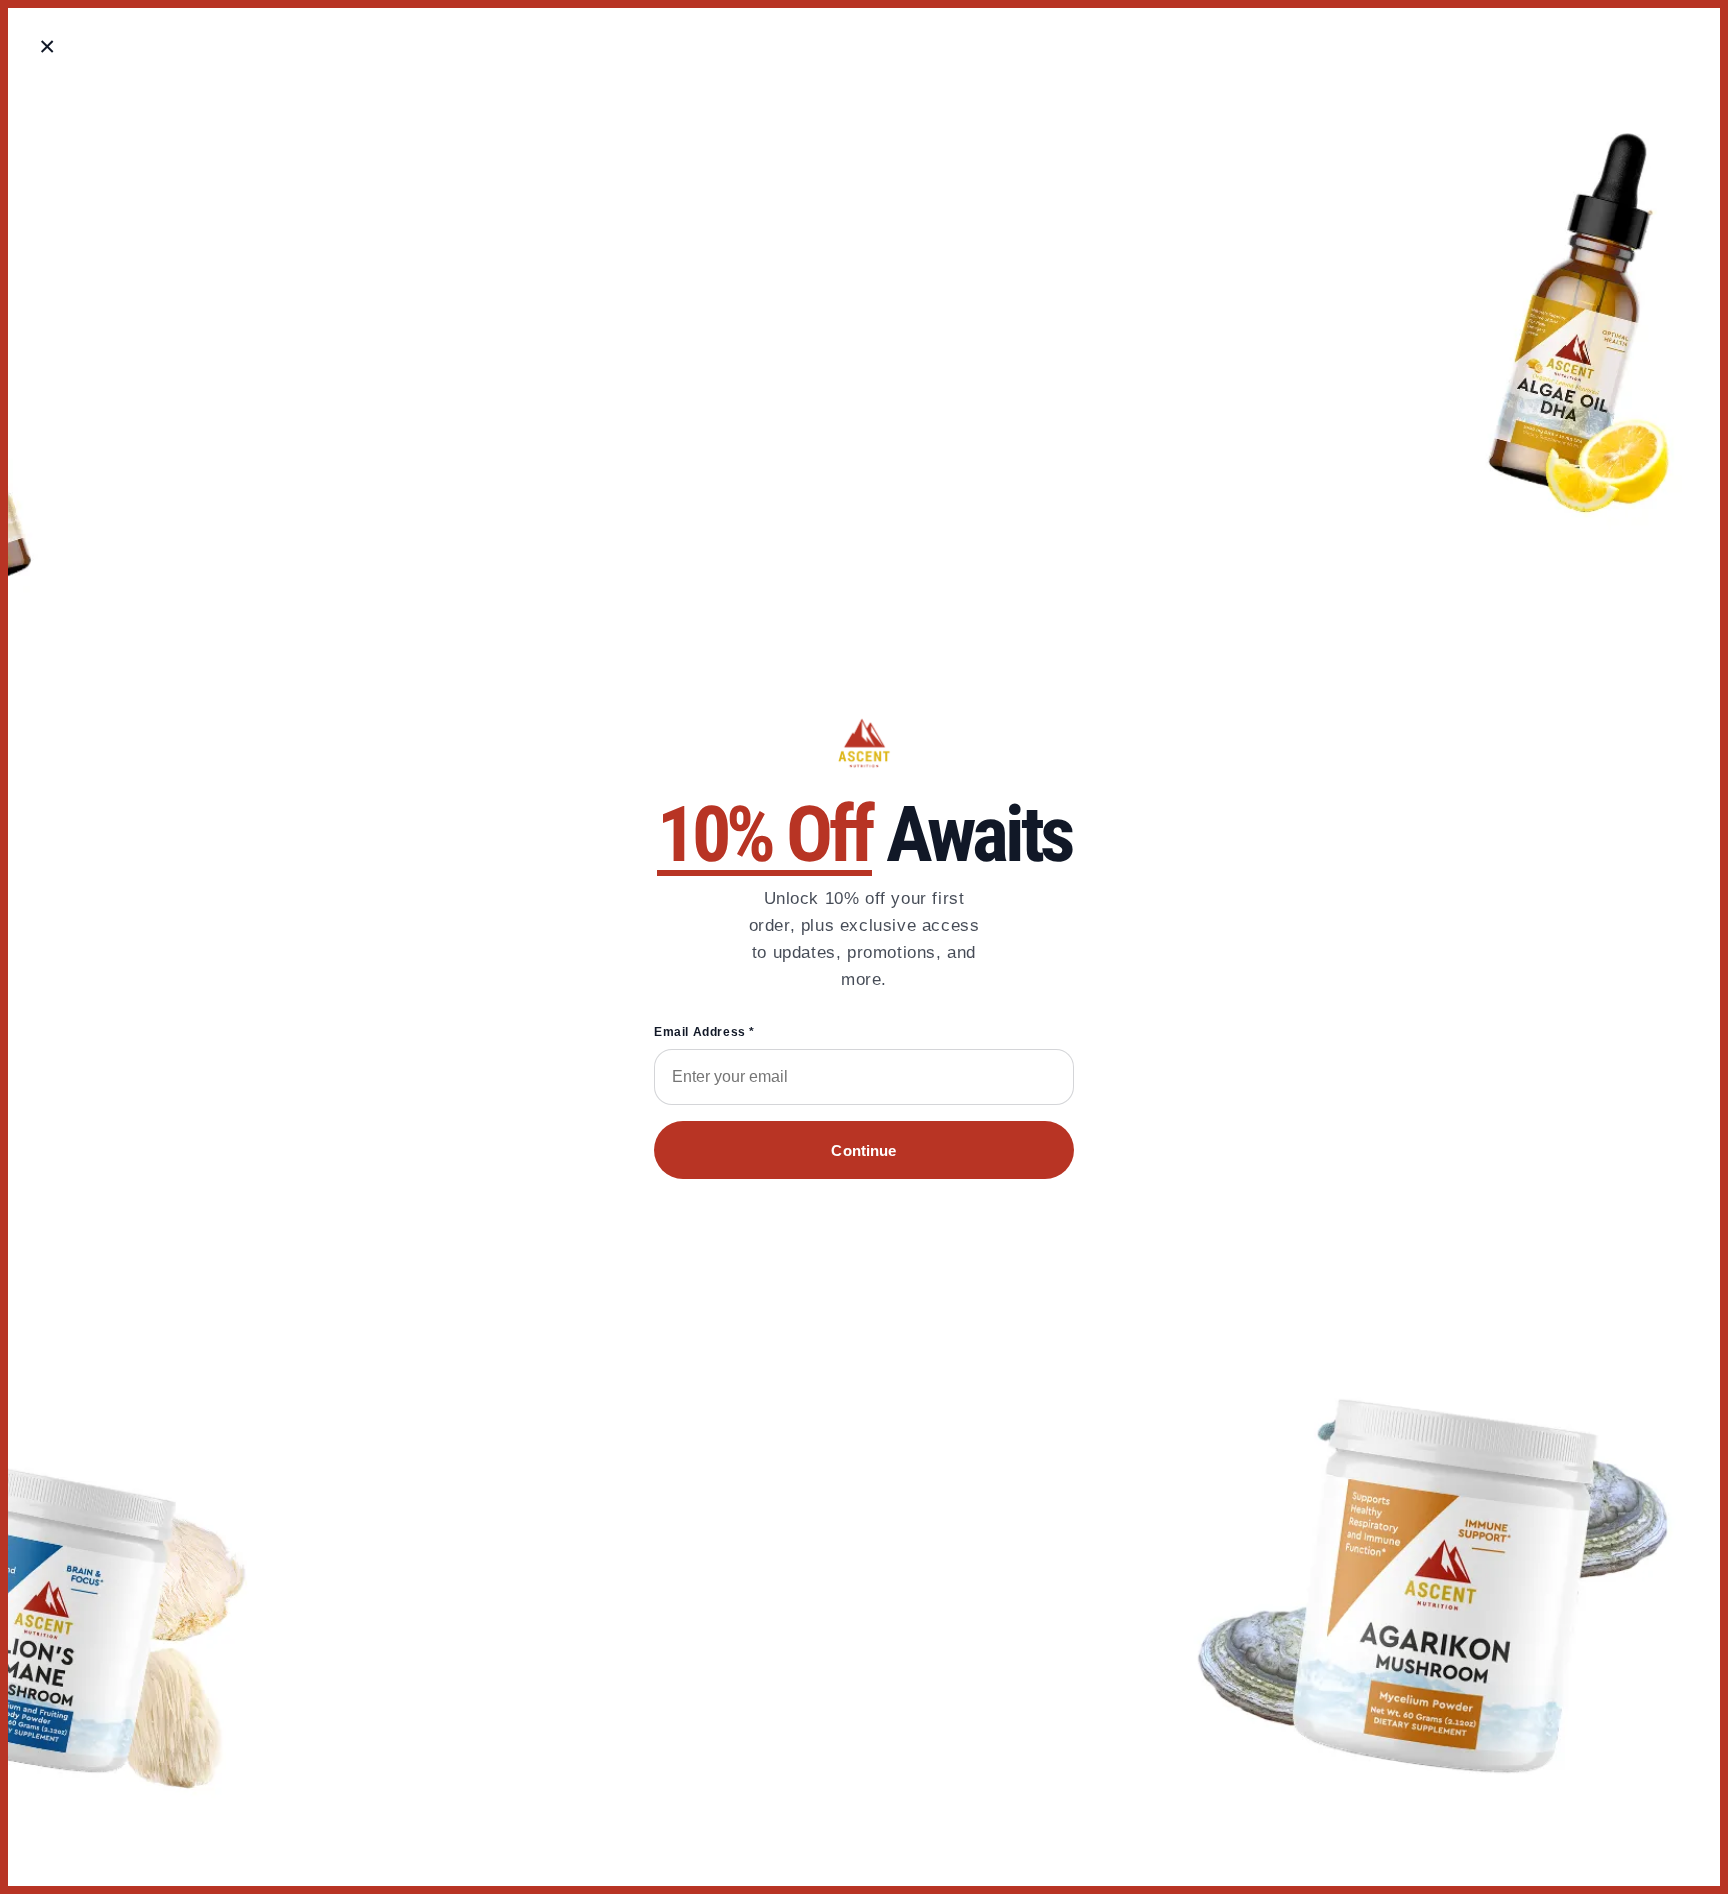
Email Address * (704, 1032)
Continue (863, 1150)
